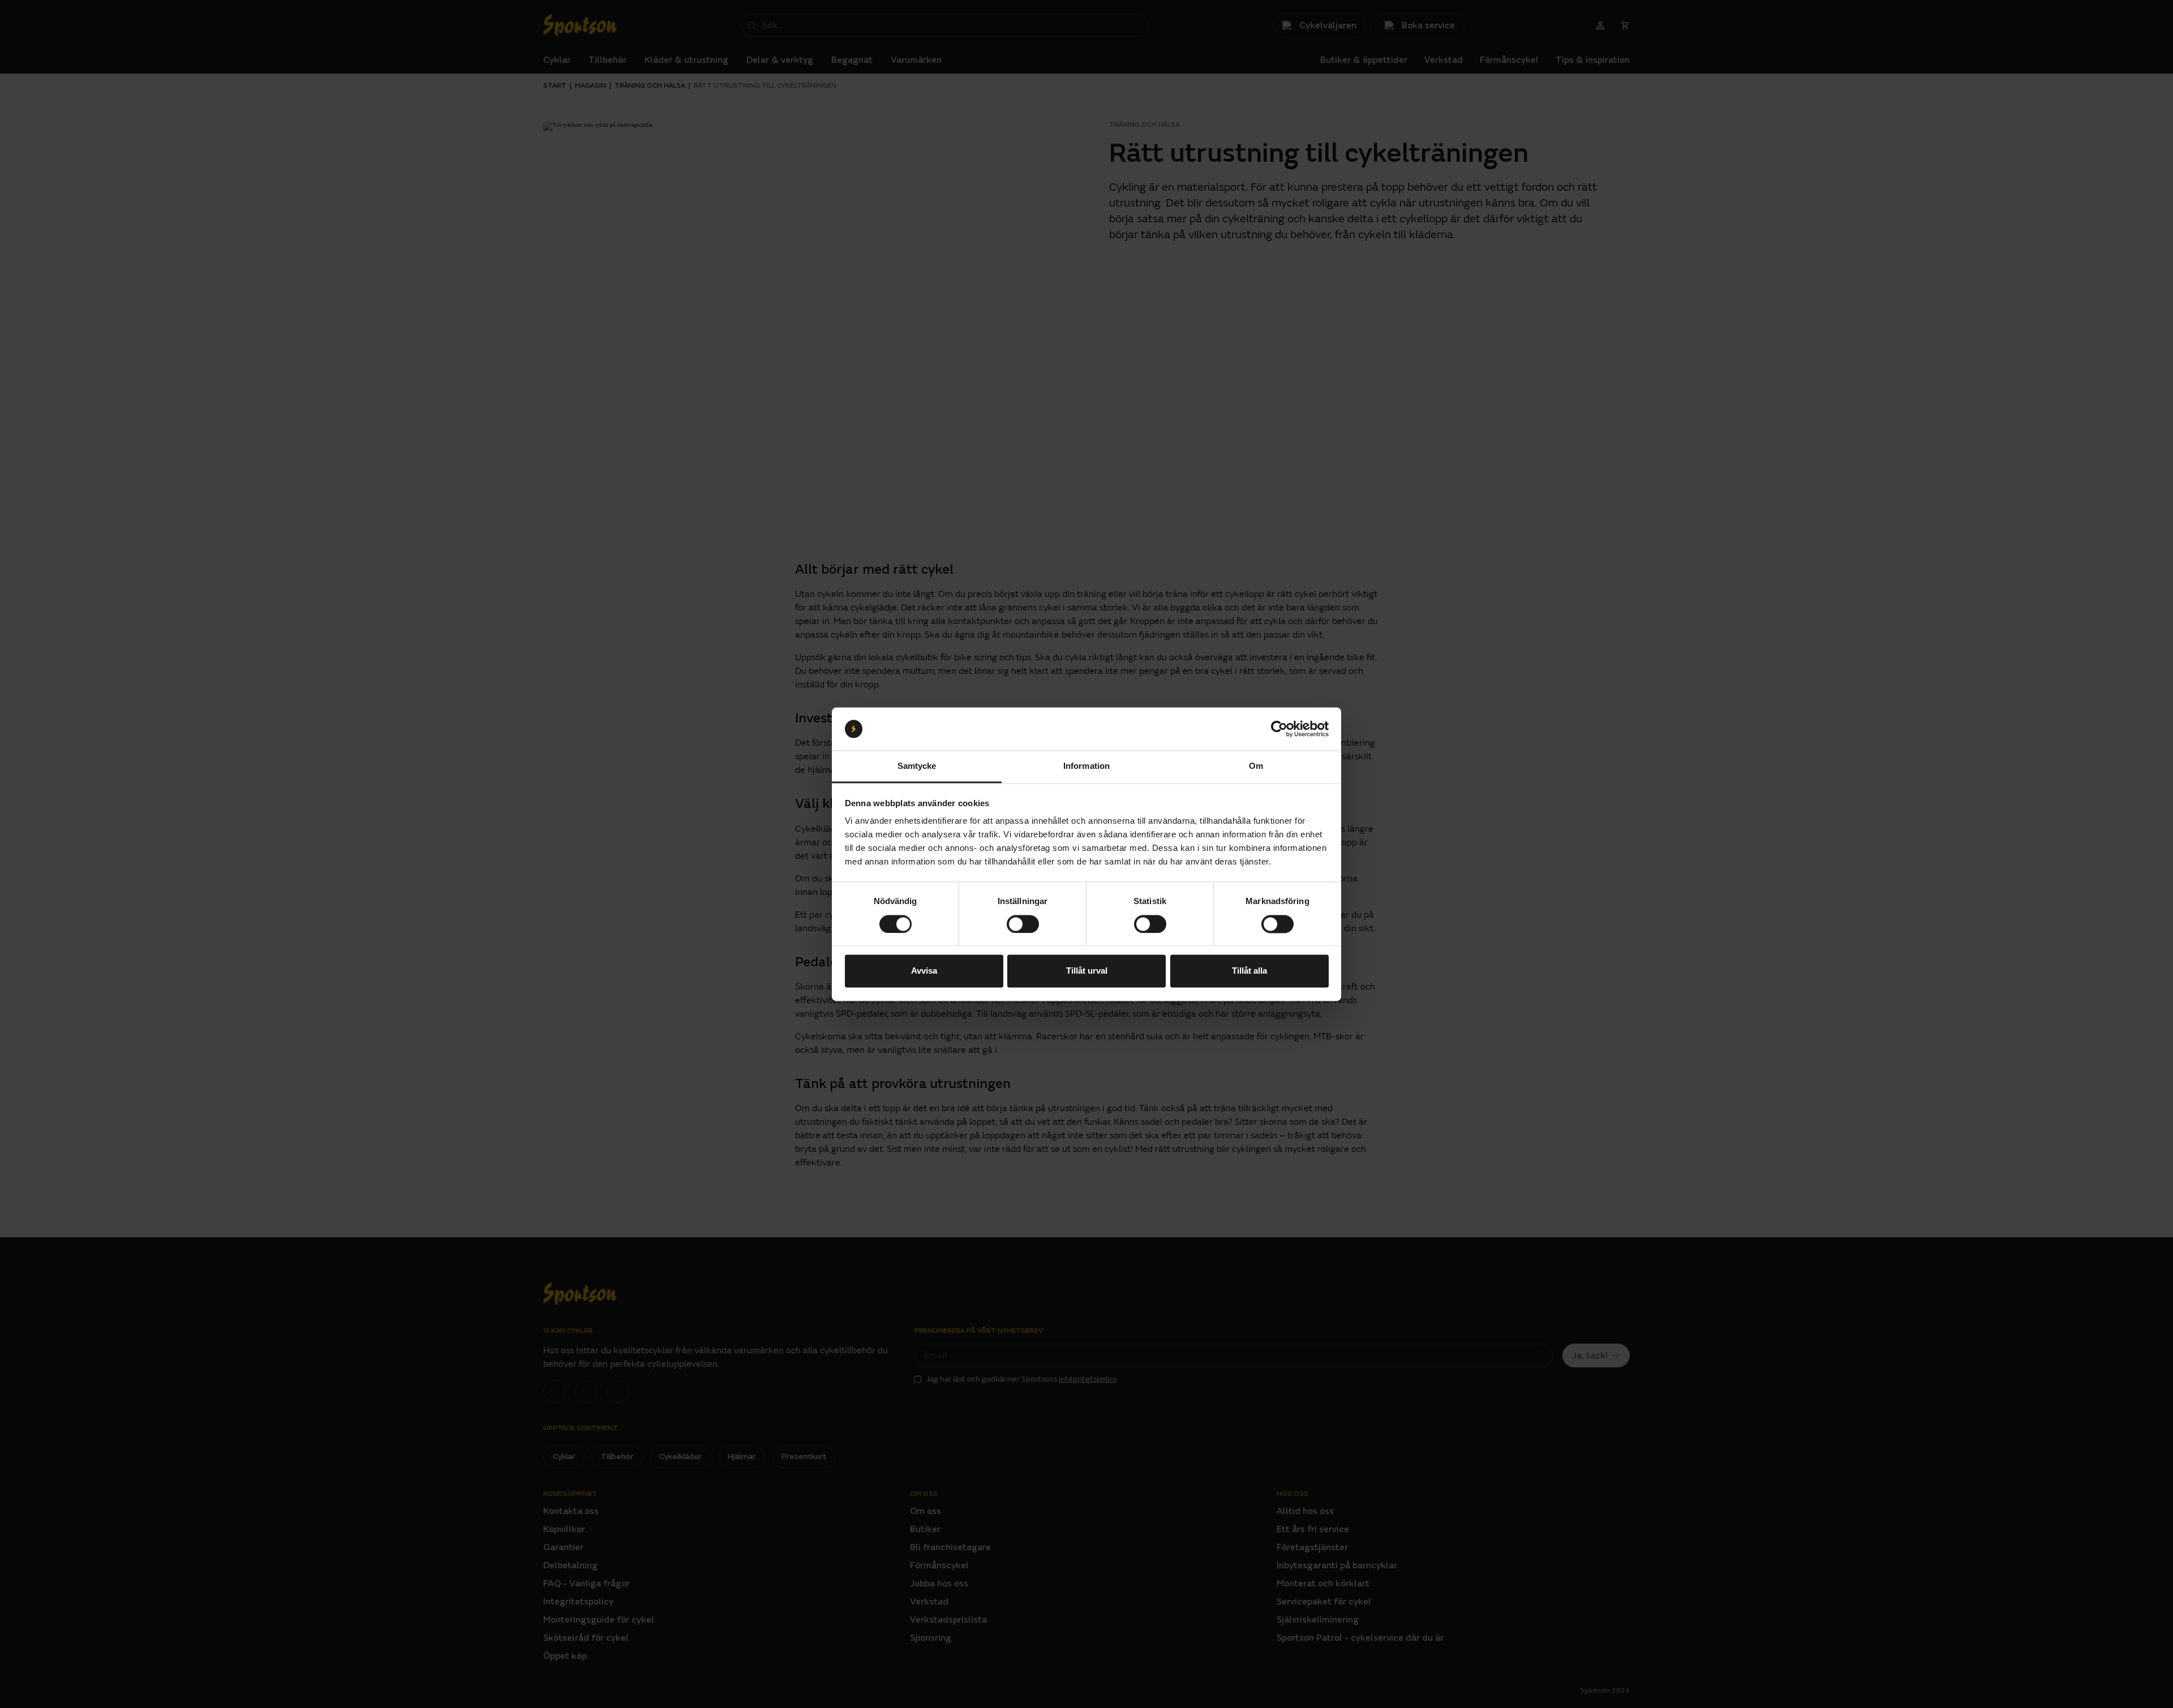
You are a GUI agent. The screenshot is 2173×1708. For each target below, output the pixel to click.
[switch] (1023, 924)
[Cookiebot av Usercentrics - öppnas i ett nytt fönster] (1279, 729)
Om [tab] (1256, 766)
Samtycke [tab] (917, 766)
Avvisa (924, 971)
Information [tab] (1086, 766)
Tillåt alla (1249, 971)
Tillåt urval (1087, 971)
